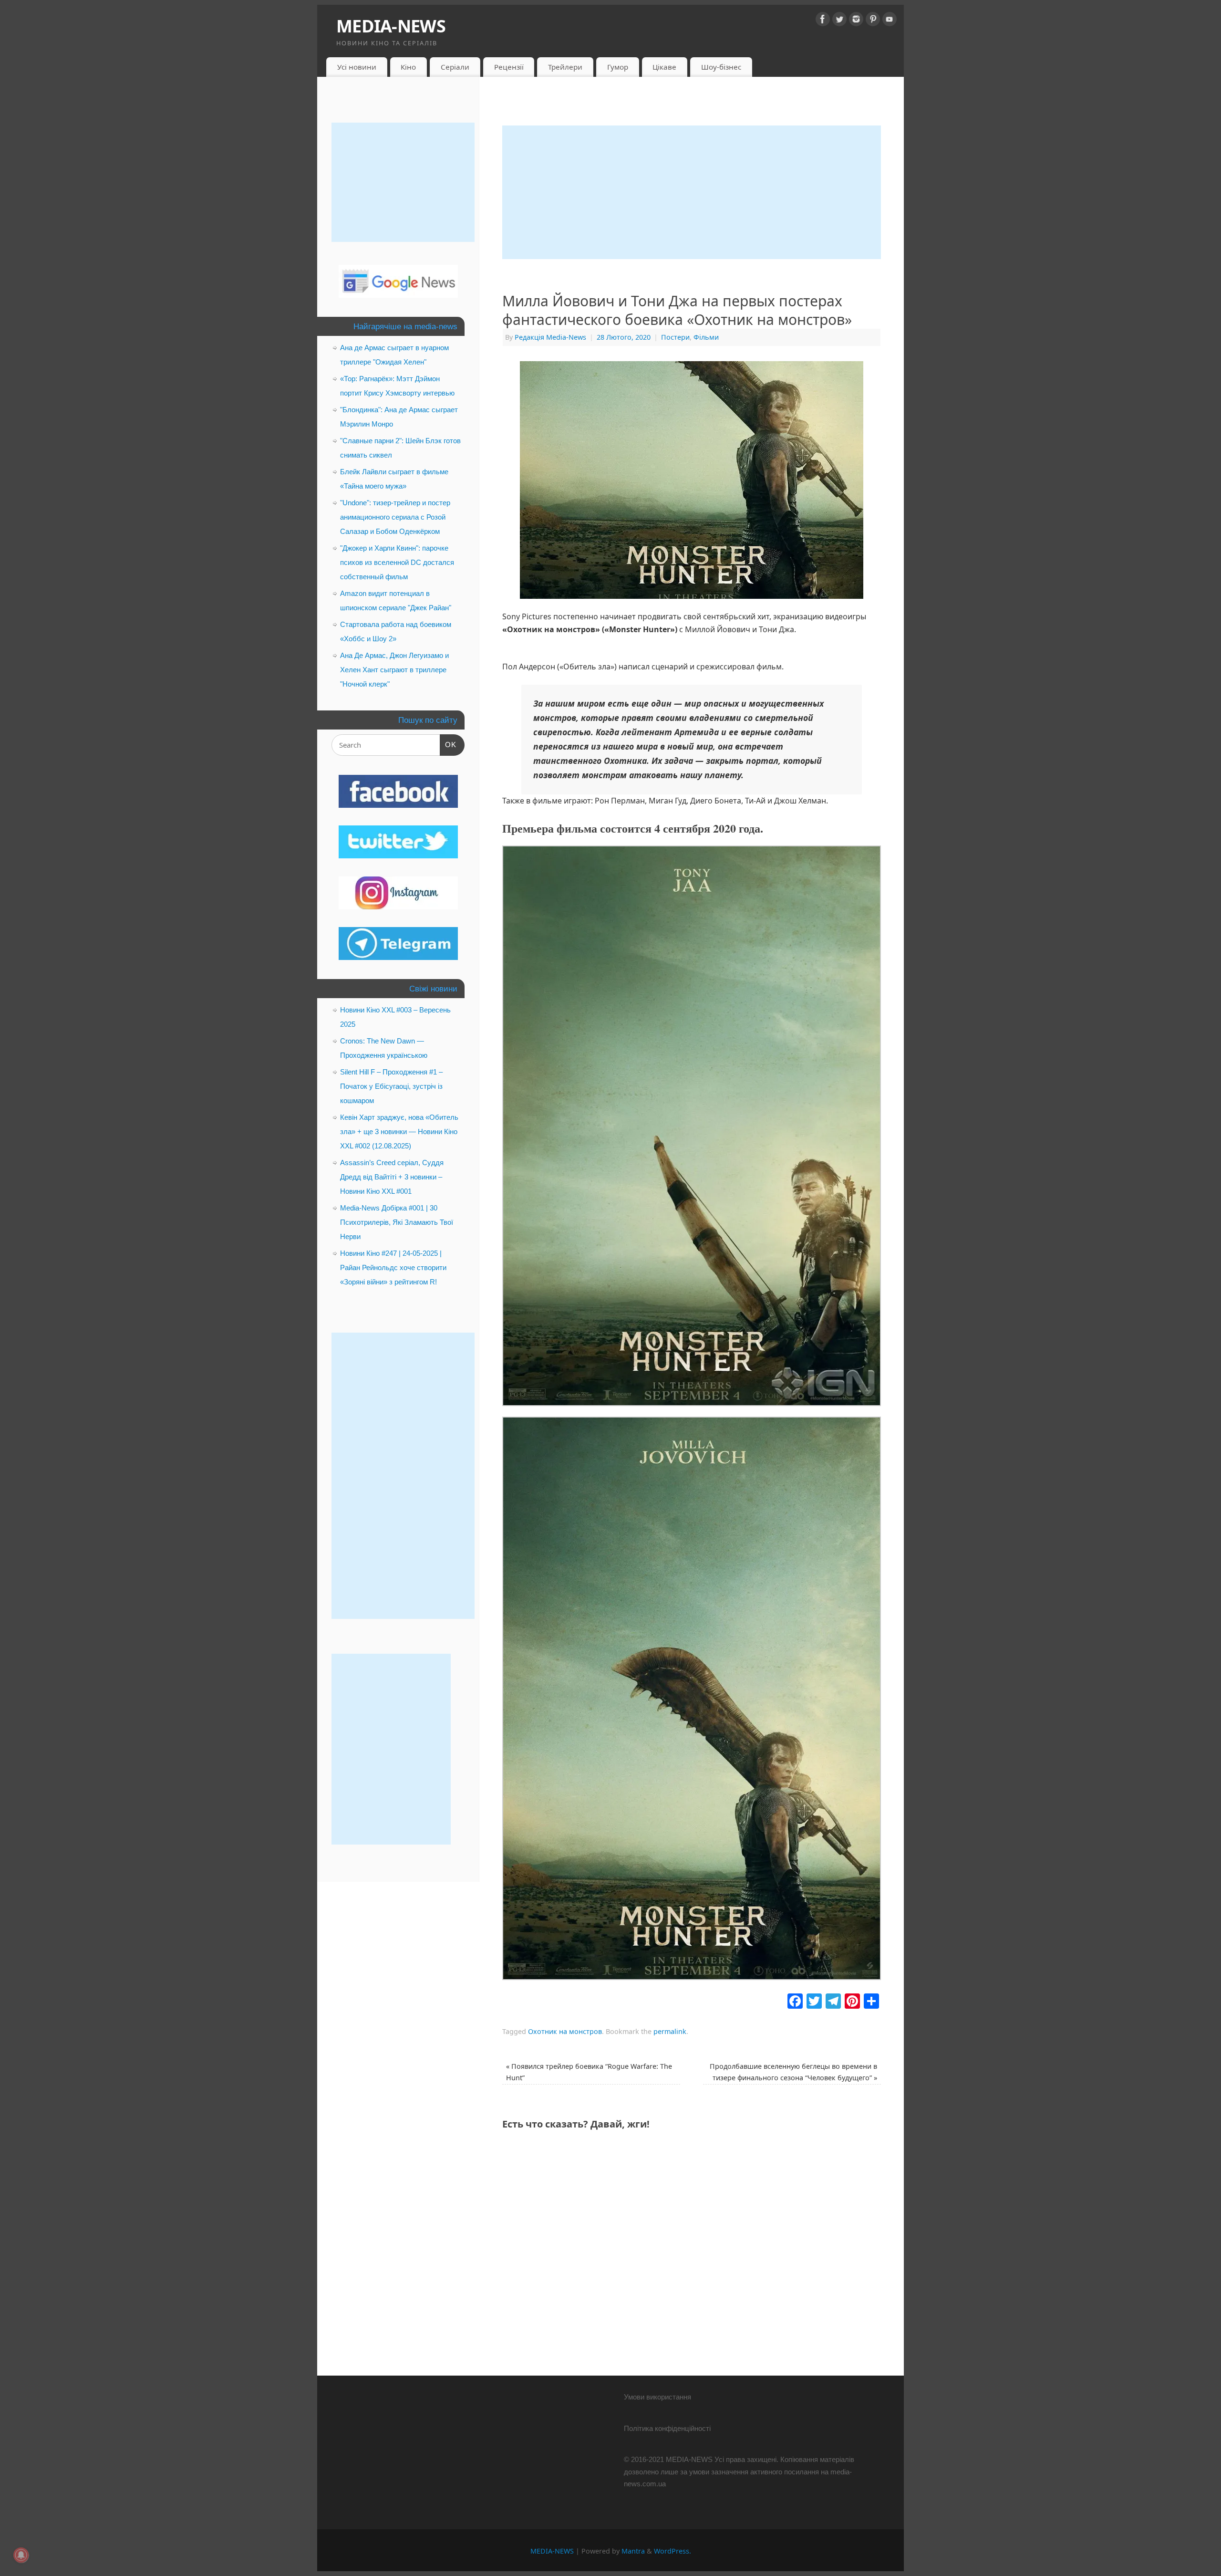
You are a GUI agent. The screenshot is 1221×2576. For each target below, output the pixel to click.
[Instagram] (856, 21)
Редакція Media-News (550, 337)
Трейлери (565, 67)
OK (448, 744)
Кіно (408, 67)
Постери (675, 337)
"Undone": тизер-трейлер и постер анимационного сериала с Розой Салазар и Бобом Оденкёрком (395, 517)
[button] (692, 1128)
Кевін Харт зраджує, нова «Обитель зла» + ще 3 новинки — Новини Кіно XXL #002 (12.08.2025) (399, 1132)
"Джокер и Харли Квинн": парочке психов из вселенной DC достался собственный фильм (397, 562)
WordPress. (673, 2551)
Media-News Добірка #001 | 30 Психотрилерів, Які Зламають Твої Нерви (397, 1222)
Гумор (618, 67)
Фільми (706, 337)
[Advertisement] (692, 192)
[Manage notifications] (21, 2555)
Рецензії (509, 67)
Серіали (455, 67)
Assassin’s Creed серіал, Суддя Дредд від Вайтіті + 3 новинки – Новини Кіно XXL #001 (392, 1177)
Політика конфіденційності (667, 2428)
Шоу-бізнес (721, 67)
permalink (670, 2031)
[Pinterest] (873, 21)
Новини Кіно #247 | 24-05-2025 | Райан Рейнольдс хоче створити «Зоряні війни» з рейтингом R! (393, 1267)
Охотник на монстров (565, 2031)
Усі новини (357, 67)
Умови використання (657, 2397)
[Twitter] (839, 21)
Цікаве (664, 67)
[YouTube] (890, 21)
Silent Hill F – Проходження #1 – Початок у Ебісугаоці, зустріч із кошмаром (391, 1086)
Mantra (633, 2551)
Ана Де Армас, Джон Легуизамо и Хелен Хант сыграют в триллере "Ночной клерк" (394, 670)
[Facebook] (823, 21)
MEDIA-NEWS (391, 26)
